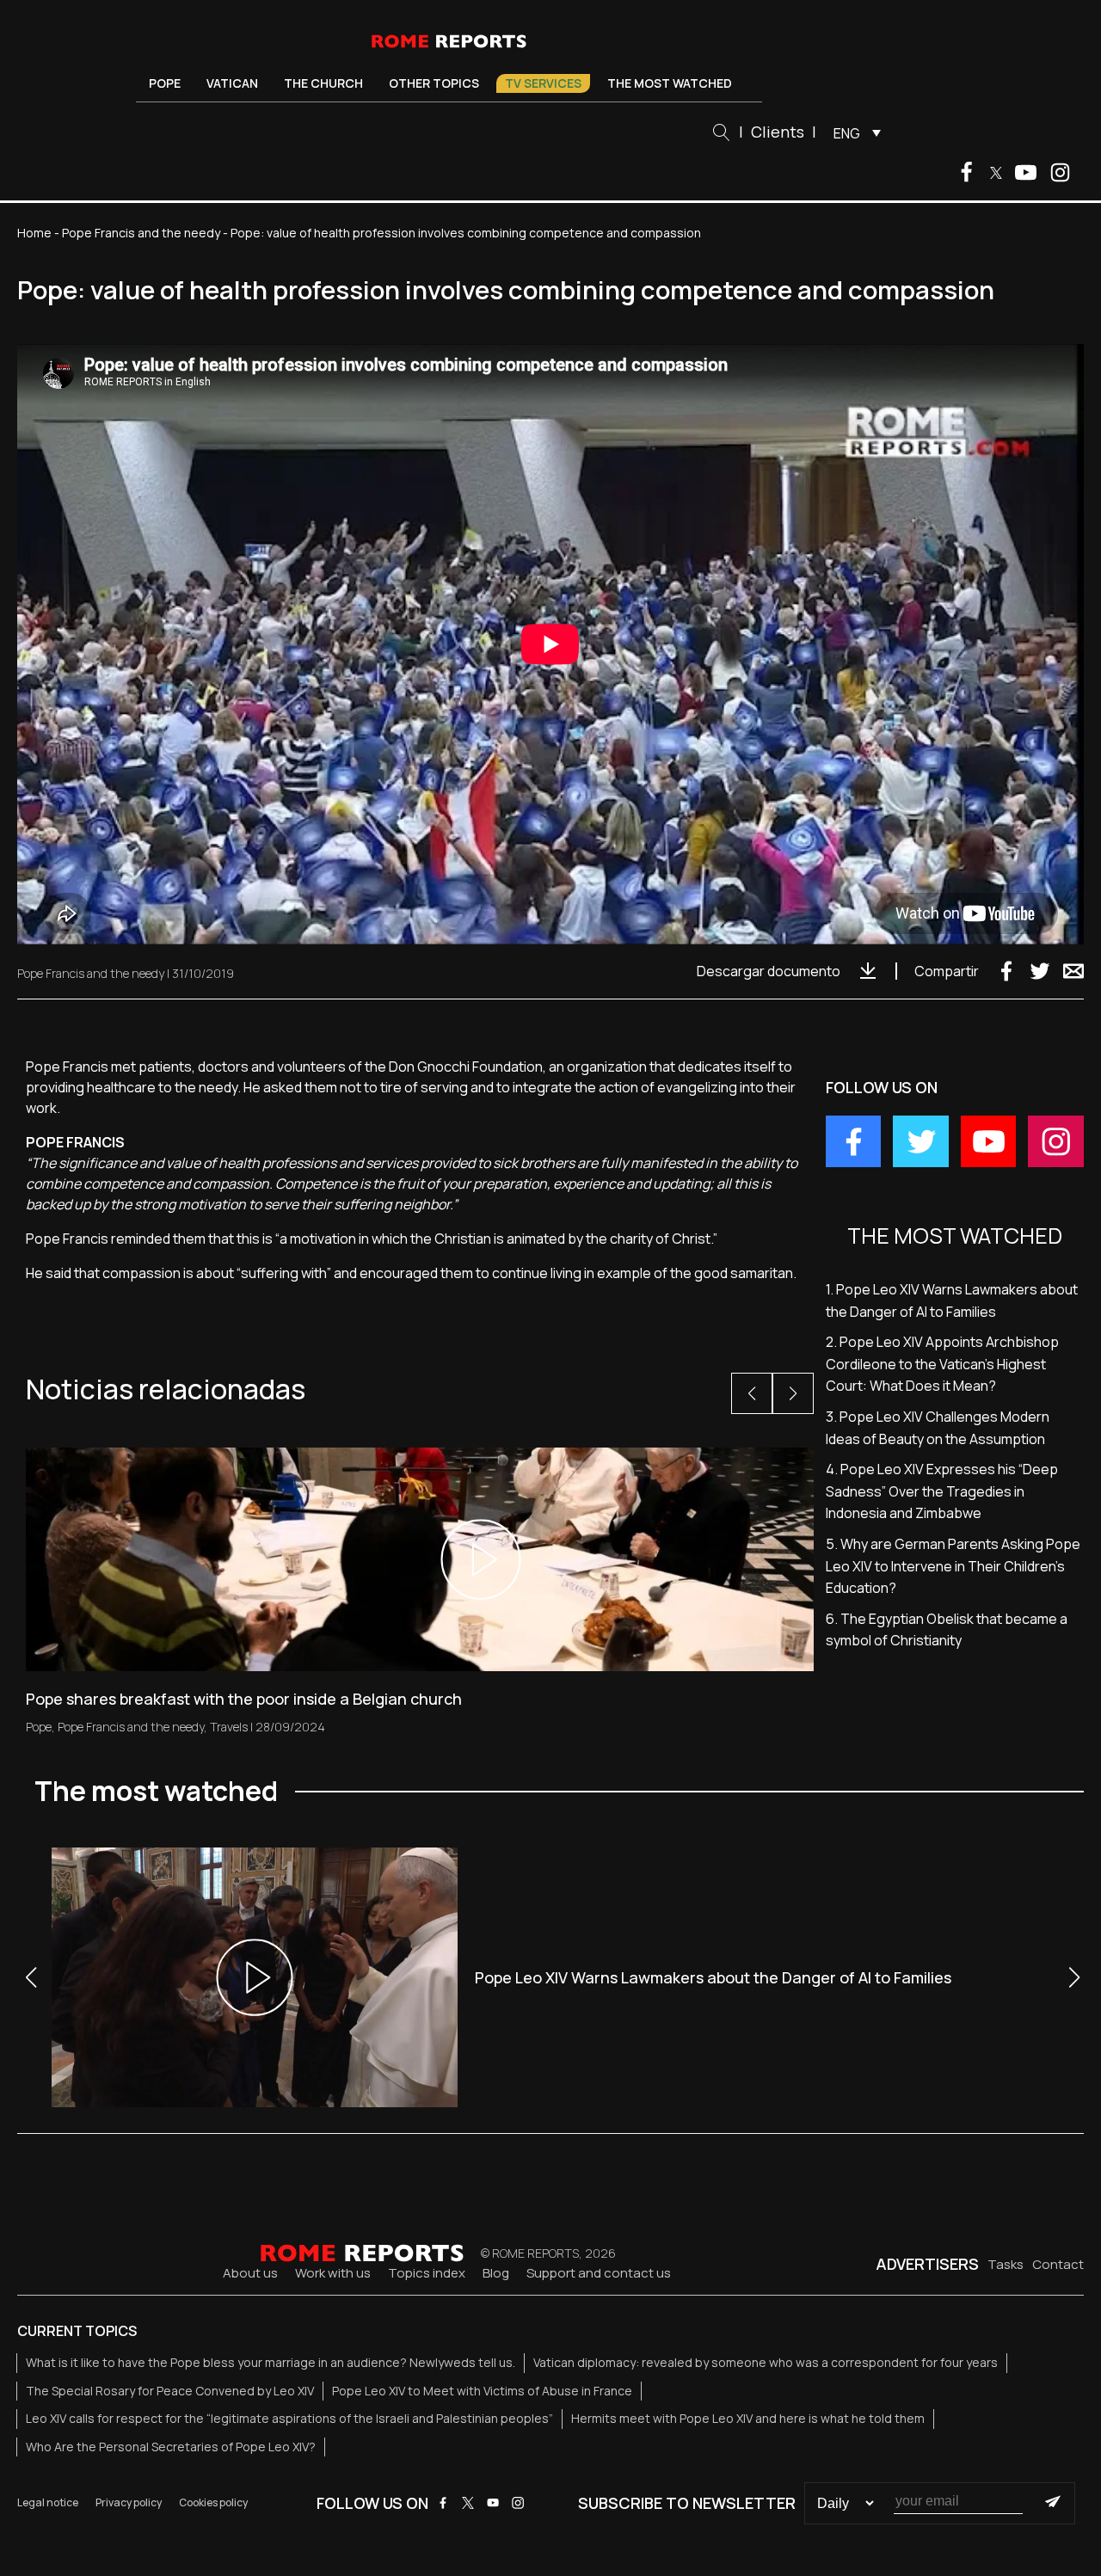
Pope (165, 83)
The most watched (670, 83)
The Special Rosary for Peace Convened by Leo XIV (170, 2391)
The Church (323, 83)
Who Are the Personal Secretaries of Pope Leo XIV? (171, 2447)
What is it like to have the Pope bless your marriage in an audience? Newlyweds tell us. (271, 2362)
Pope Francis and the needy (141, 233)
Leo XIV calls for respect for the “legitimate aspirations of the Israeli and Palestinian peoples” (289, 2418)
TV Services (543, 83)
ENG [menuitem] (847, 133)
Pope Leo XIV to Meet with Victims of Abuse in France (482, 2391)
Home (34, 233)
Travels (229, 1727)
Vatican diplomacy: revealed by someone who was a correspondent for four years (766, 2362)
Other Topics (434, 83)
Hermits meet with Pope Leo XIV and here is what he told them (748, 2418)
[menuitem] (853, 132)
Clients (778, 132)
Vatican (232, 83)
